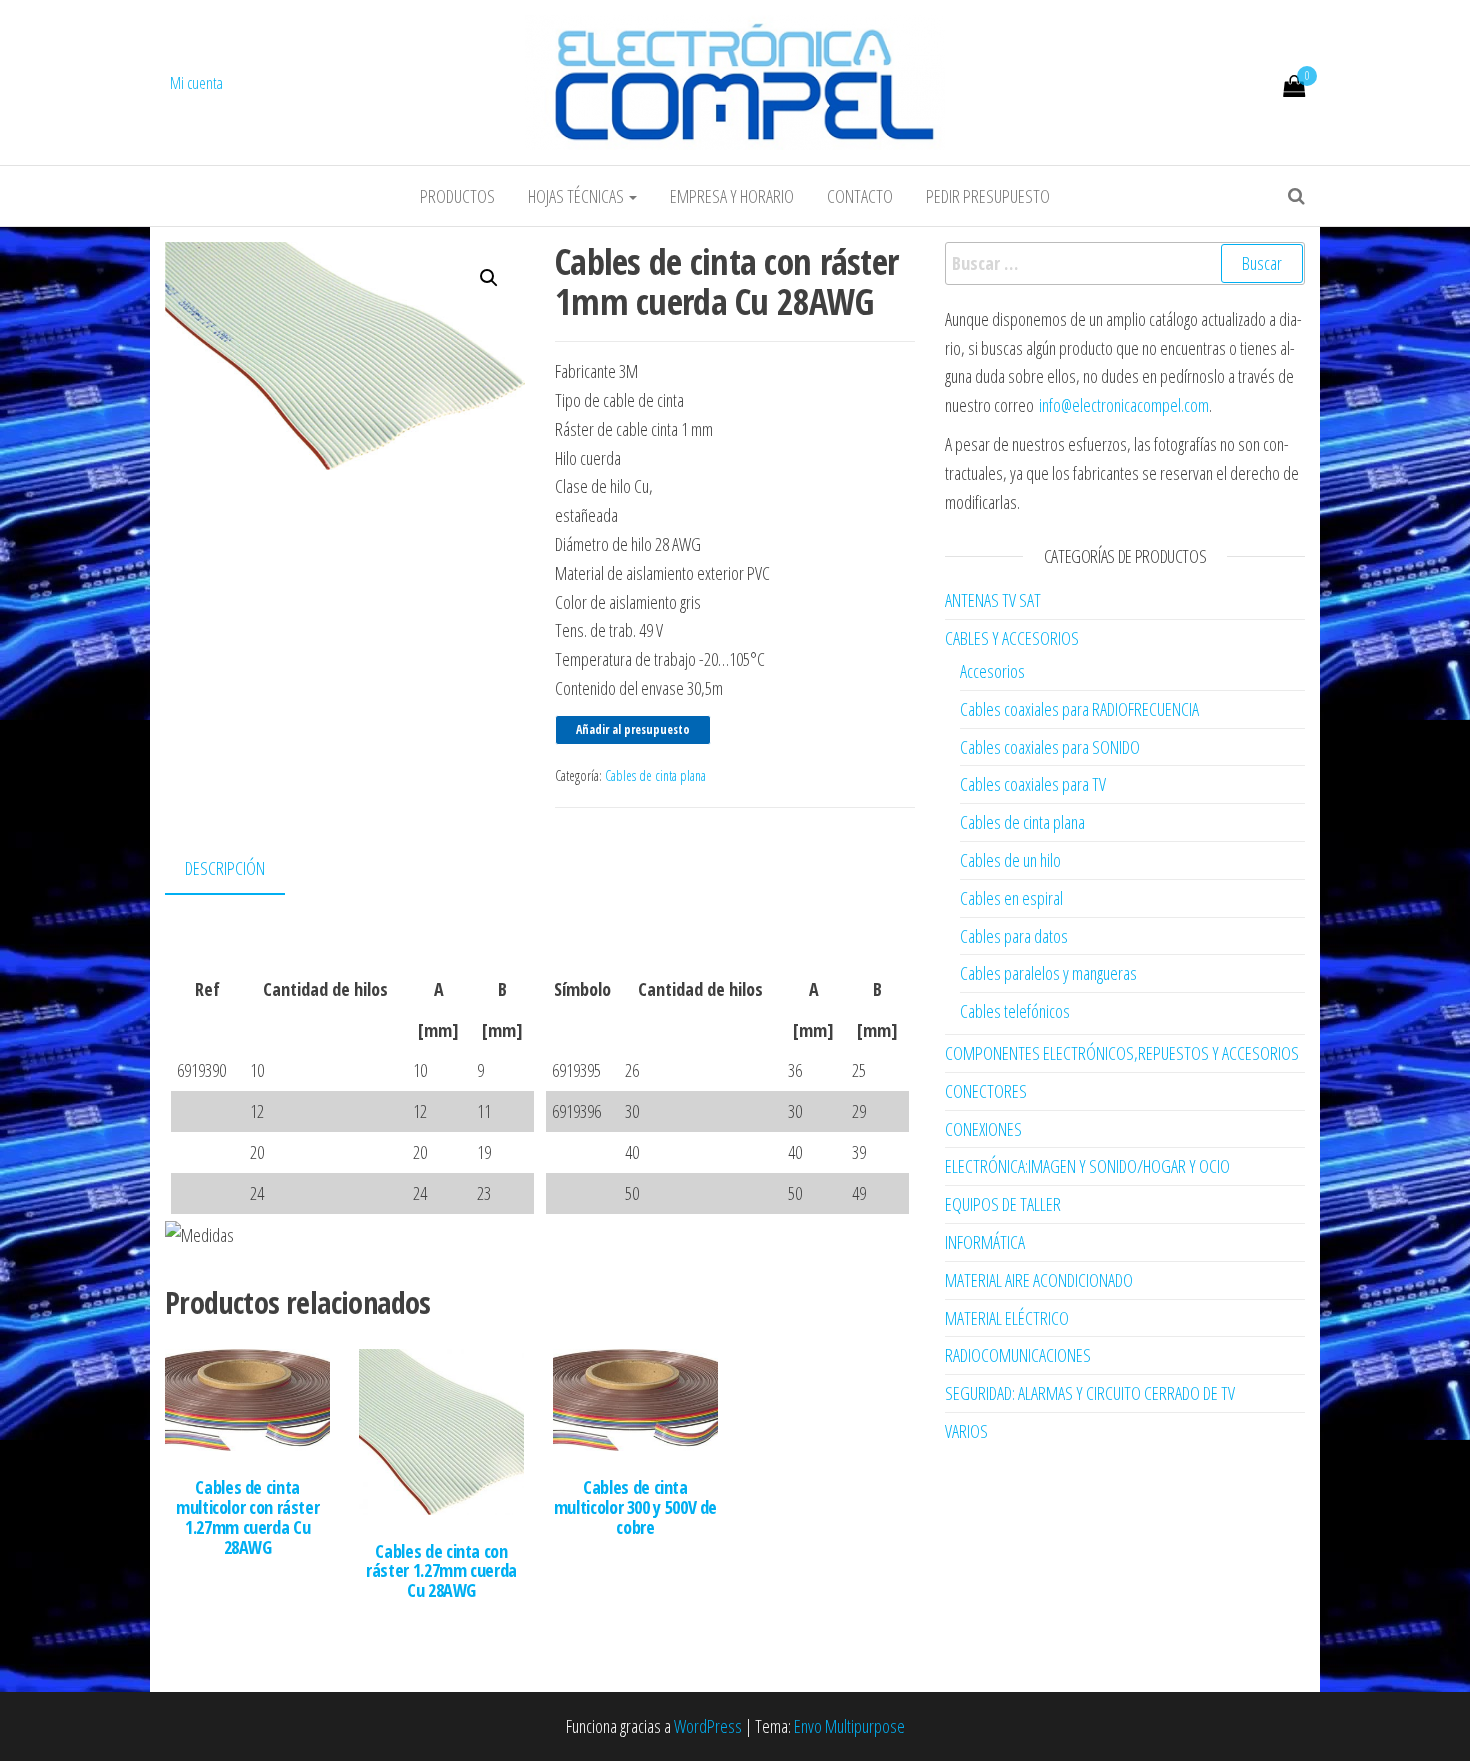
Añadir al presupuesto (633, 729)
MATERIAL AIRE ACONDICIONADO (1039, 1280)
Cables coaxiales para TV (1033, 784)
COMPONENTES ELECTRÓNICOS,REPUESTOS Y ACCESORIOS (1122, 1053)
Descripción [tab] (225, 868)
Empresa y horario (732, 196)
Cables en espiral (1011, 898)
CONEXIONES (983, 1129)
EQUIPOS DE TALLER (1003, 1204)
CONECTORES (986, 1091)
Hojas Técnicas (577, 196)
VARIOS (966, 1431)
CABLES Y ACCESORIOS (1012, 638)
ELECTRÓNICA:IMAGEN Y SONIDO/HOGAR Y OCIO (1087, 1166)
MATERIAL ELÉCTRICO (1007, 1318)
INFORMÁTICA (985, 1242)
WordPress (708, 1726)
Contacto (860, 196)
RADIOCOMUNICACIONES (1018, 1355)
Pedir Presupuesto (988, 196)
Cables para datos (1014, 936)
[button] (489, 278)
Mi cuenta (196, 83)
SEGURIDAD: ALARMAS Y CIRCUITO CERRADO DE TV (1090, 1393)
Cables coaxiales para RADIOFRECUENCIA (1079, 709)
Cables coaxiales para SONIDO (1050, 747)
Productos (457, 196)
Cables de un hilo (1010, 860)
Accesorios (992, 671)
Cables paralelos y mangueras (1048, 973)
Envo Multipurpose (849, 1726)
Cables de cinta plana (655, 775)
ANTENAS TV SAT (993, 600)
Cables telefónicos (1015, 1011)
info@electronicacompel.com (1124, 405)
